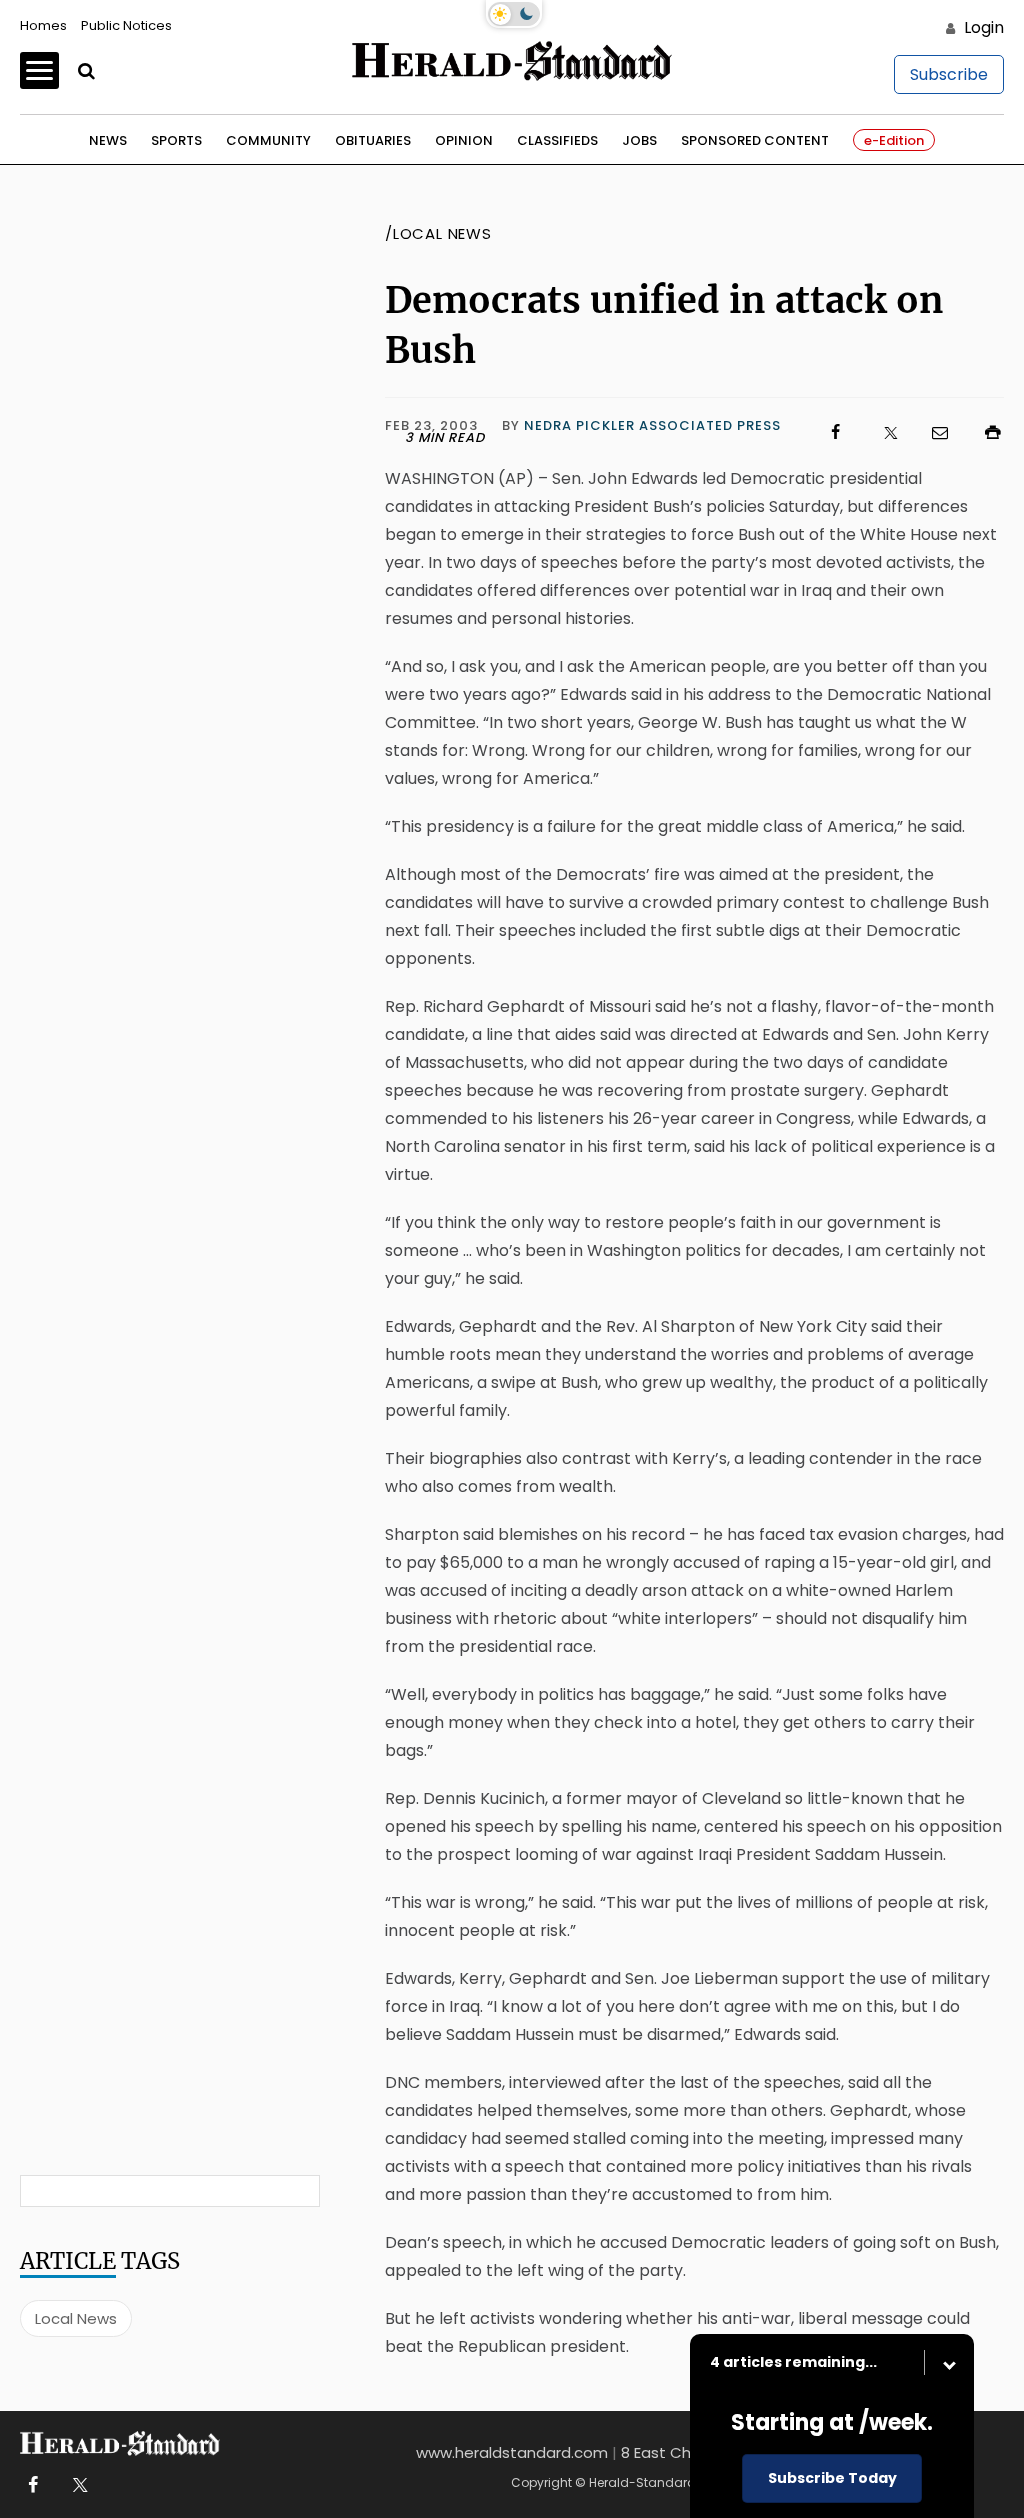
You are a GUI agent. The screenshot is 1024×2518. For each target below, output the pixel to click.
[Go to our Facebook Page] (32, 2485)
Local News (76, 2318)
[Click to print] (983, 432)
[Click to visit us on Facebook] (826, 432)
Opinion (464, 140)
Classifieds (557, 140)
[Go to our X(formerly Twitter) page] (76, 2485)
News (108, 140)
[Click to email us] (930, 432)
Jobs (639, 140)
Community (268, 140)
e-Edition (894, 140)
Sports (176, 140)
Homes (43, 25)
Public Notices (126, 25)
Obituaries (373, 140)
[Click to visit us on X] (878, 432)
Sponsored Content (755, 140)
